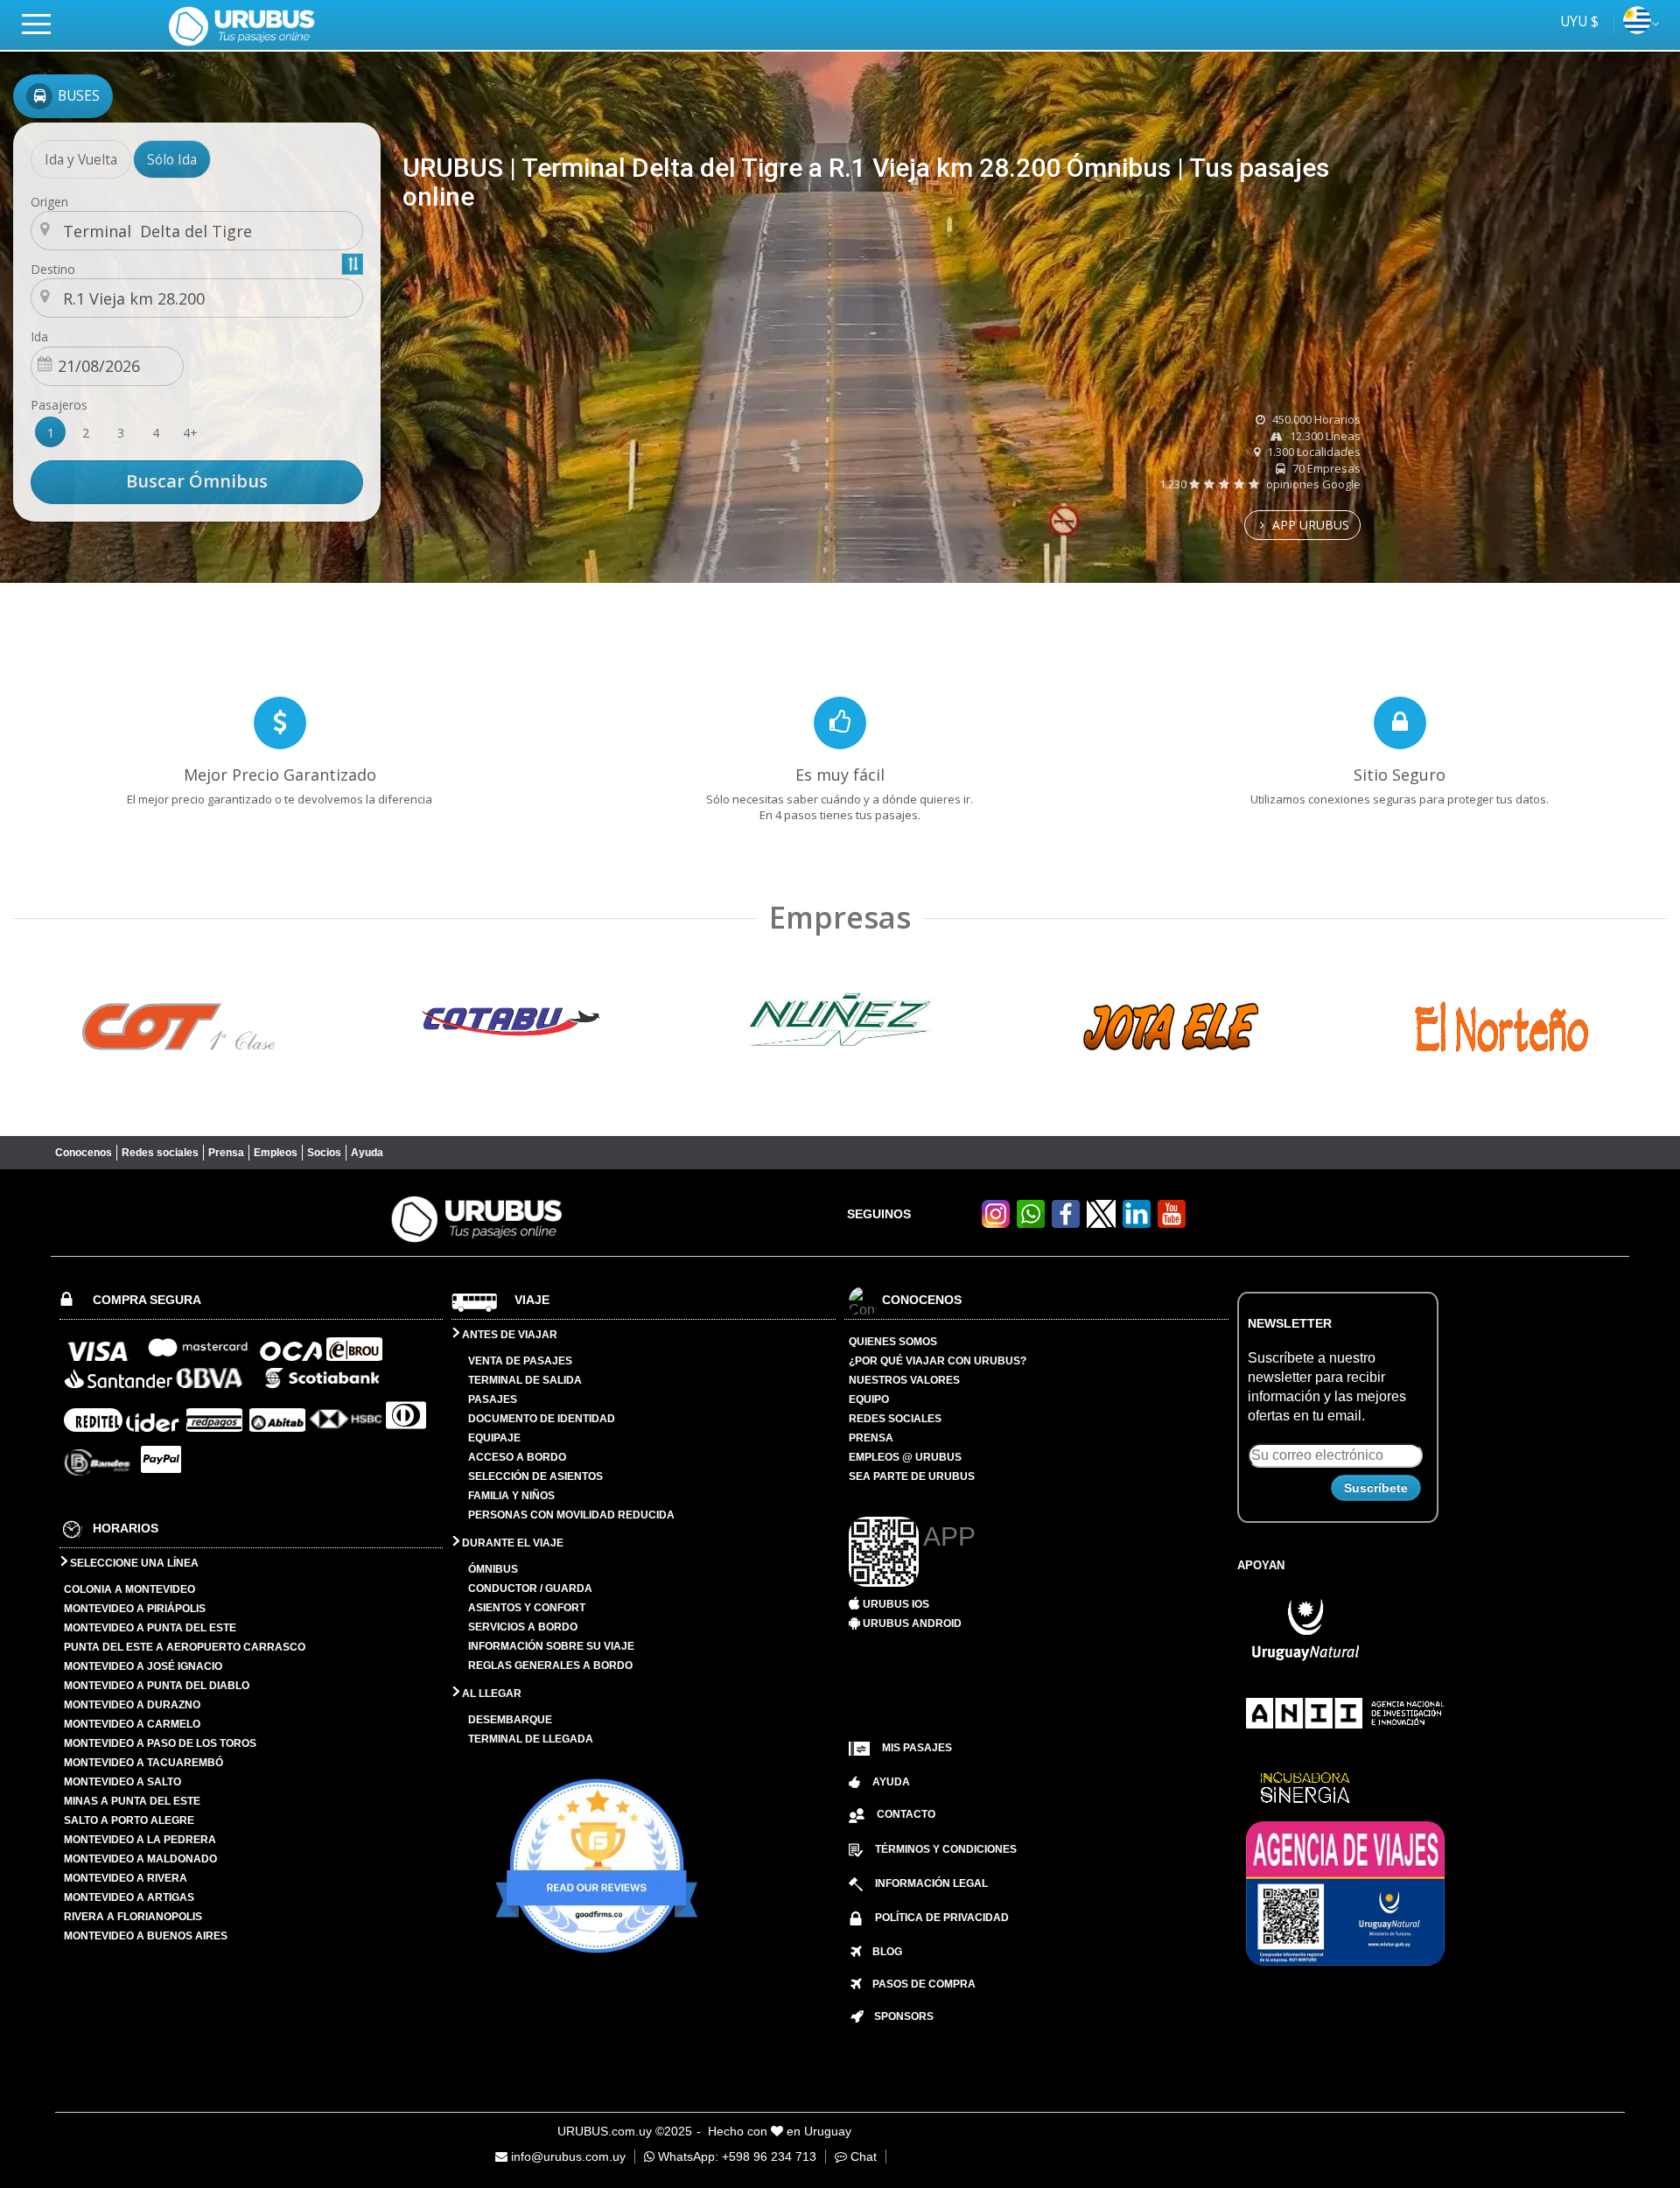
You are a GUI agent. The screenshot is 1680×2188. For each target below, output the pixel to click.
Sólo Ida (172, 159)
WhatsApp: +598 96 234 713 (735, 2156)
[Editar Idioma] (1637, 29)
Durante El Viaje (511, 1543)
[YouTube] (1172, 1223)
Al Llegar (490, 1694)
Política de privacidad (942, 1918)
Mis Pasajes (917, 1748)
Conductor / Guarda (530, 1588)
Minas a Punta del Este (132, 1801)
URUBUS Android (911, 1623)
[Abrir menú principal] (44, 23)
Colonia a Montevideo (129, 1589)
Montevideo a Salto (122, 1782)
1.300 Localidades (1312, 452)
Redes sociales (160, 1153)
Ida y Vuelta (81, 159)
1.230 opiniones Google (1260, 484)
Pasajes (493, 1399)
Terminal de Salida (525, 1380)
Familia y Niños (511, 1496)
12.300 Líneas (1324, 436)
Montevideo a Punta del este (150, 1628)
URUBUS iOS (895, 1604)
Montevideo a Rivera (126, 1878)
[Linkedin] (1137, 1223)
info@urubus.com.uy (567, 2156)
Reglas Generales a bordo (550, 1666)
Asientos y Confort (527, 1608)
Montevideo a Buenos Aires (146, 1936)
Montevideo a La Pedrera (140, 1840)
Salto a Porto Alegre (129, 1820)
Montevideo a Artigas (129, 1897)
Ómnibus (493, 1569)
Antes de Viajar (508, 1335)
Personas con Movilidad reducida (571, 1515)
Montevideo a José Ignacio (143, 1666)
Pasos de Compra (919, 1984)
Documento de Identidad (542, 1419)
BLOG (882, 1952)
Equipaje (494, 1438)
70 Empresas (1325, 468)
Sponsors (899, 2016)
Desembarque (510, 1720)
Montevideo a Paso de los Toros (160, 1743)
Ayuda (367, 1153)
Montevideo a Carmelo (132, 1724)
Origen (49, 202)
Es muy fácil (840, 775)
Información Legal (931, 1883)
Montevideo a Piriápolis (135, 1609)
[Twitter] (1101, 1214)
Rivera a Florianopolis (133, 1917)
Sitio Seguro (1400, 775)
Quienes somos (893, 1342)
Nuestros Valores (904, 1380)
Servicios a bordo (523, 1627)
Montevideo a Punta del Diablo (157, 1686)
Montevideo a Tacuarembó (143, 1763)
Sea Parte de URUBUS (912, 1476)
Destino (53, 269)
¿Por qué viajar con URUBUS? (938, 1361)
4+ (190, 433)
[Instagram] (996, 1223)
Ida (39, 337)
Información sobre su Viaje (551, 1646)
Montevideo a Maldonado (140, 1859)
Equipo (869, 1399)
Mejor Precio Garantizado (280, 775)
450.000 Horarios (1315, 419)
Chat (862, 2156)
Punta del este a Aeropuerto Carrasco (185, 1647)
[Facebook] (1066, 1223)
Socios (324, 1153)
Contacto (906, 1814)
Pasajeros (59, 405)
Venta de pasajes (520, 1361)
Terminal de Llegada (531, 1739)
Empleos (276, 1153)
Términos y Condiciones (946, 1849)
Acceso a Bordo (517, 1457)
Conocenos (84, 1153)
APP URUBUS (1309, 525)
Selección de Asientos (535, 1476)
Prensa (226, 1153)
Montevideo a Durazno (132, 1705)
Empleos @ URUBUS (905, 1457)
